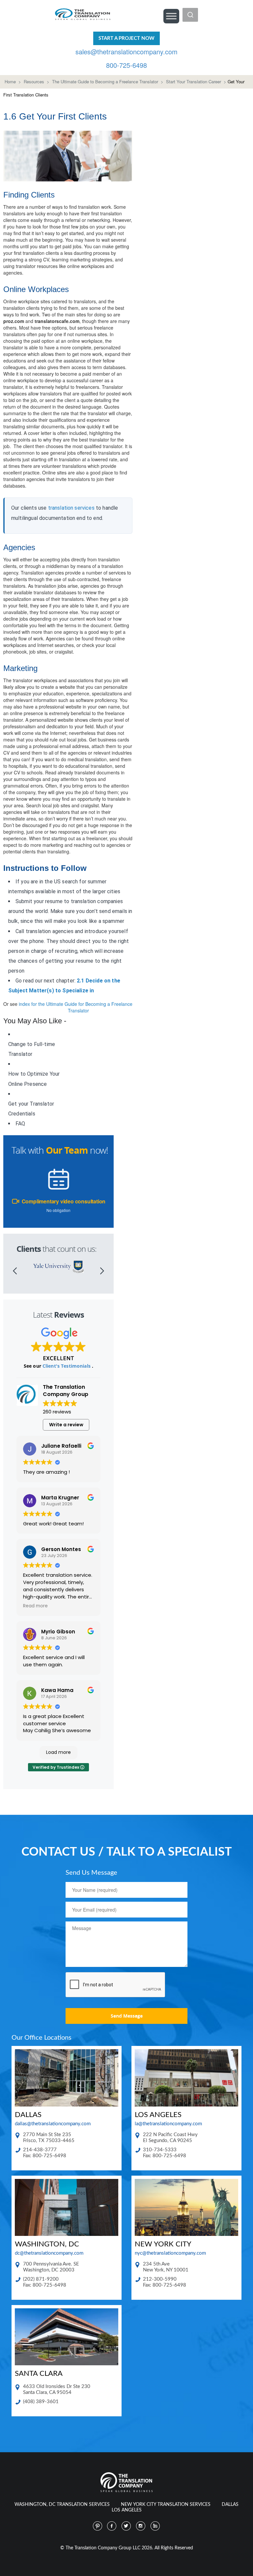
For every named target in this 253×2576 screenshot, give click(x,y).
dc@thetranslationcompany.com (49, 2253)
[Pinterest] (98, 2526)
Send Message (127, 2016)
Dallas (230, 2505)
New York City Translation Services (166, 2505)
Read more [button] (35, 1606)
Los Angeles (127, 2510)
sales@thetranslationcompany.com (126, 52)
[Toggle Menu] (171, 16)
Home (10, 81)
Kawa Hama (57, 1690)
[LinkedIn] (155, 2526)
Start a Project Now (126, 38)
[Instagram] (141, 2526)
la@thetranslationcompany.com (168, 2124)
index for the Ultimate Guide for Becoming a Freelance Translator (76, 1007)
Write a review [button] (66, 1425)
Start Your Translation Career (194, 81)
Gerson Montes (61, 1549)
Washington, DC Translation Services (62, 2505)
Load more (58, 1752)
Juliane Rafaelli (61, 1446)
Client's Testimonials (67, 1366)
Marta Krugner (60, 1498)
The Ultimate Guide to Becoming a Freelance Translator (105, 81)
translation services (71, 508)
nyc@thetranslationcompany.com (170, 2253)
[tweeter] (126, 2526)
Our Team (67, 1150)
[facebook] (112, 2526)
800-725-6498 (126, 65)
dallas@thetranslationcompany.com (53, 2124)
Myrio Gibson (58, 1632)
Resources (34, 81)
